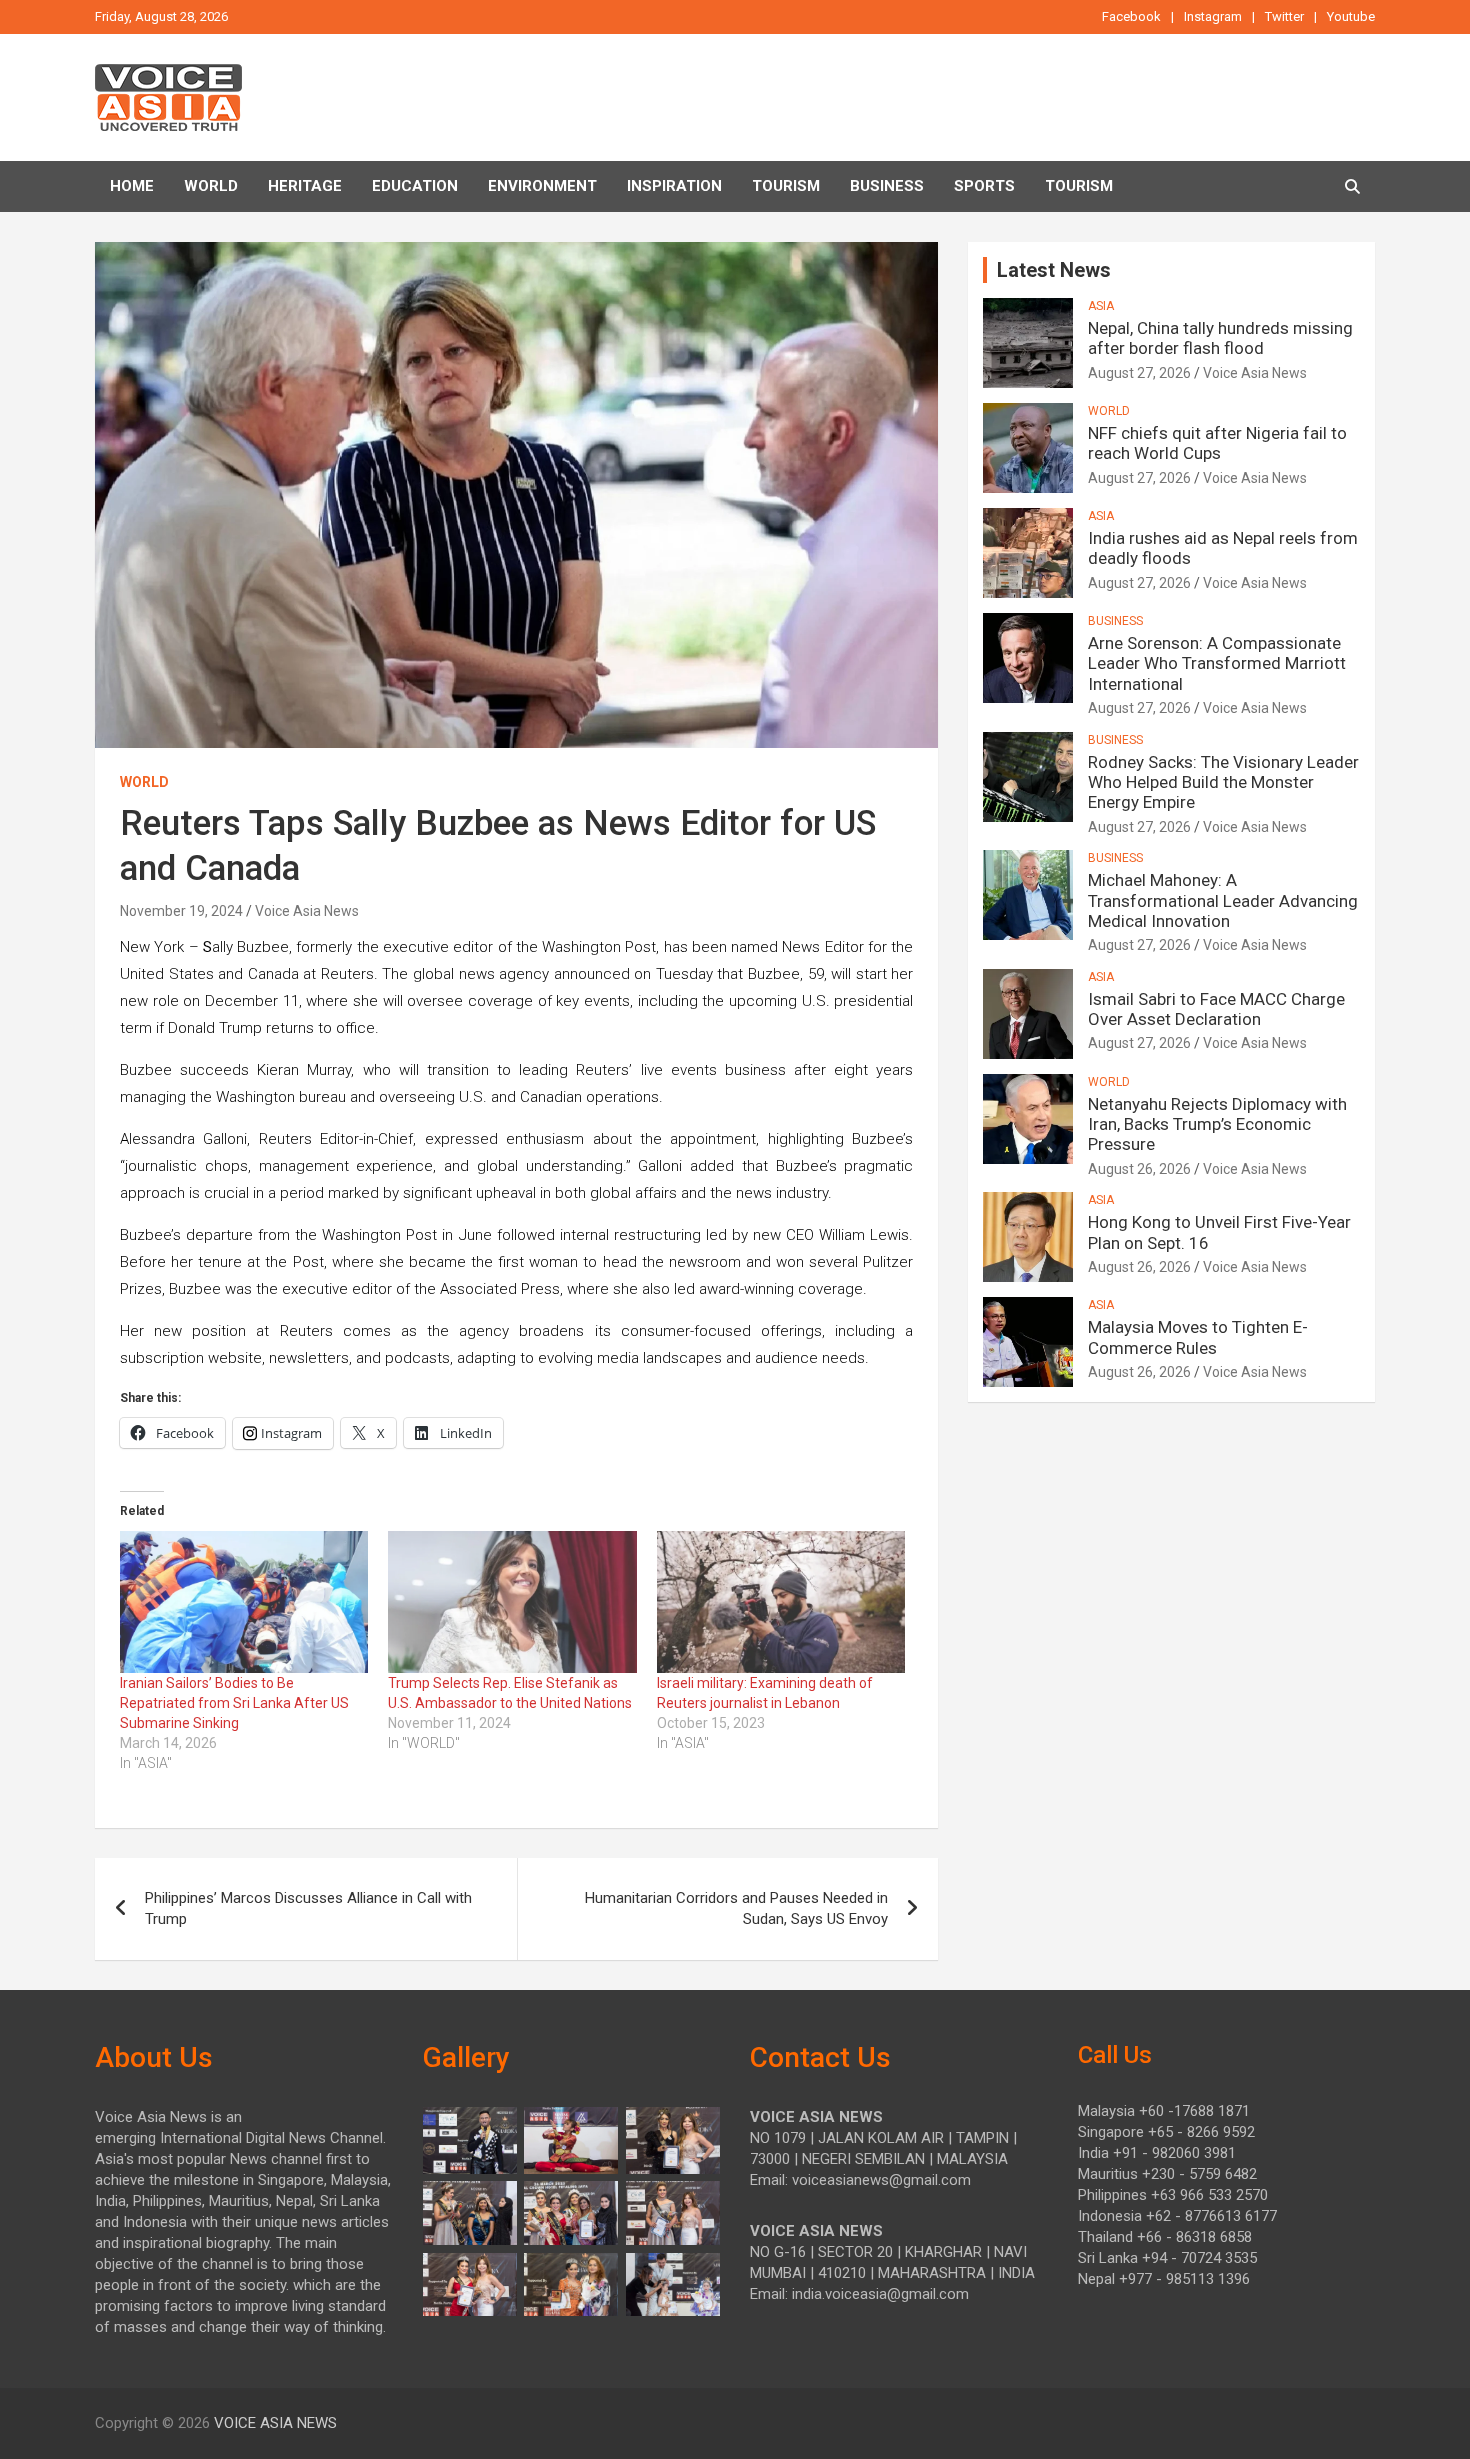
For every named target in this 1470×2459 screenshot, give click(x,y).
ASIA (1101, 306)
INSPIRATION (674, 186)
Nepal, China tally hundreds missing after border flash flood (1220, 338)
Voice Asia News (307, 911)
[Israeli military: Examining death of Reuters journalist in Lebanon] (781, 1602)
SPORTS (984, 186)
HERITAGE (305, 186)
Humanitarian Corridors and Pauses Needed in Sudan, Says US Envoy (736, 1908)
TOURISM (786, 186)
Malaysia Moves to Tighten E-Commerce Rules (1198, 1337)
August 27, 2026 (1139, 373)
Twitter (1284, 16)
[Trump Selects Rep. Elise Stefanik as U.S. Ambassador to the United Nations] (512, 1602)
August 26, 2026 (1139, 1169)
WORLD (144, 782)
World (211, 186)
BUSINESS (887, 186)
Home (132, 186)
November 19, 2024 (181, 911)
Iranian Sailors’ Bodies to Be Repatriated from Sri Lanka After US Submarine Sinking (234, 1703)
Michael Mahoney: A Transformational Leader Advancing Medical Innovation (1223, 900)
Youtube (1351, 16)
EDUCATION (415, 186)
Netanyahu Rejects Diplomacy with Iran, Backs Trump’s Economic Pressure (1217, 1124)
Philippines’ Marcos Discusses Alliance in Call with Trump (308, 1908)
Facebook (1131, 16)
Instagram (1213, 16)
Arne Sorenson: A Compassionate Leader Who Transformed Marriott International (1217, 663)
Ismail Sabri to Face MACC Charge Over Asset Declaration (1216, 1009)
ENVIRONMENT (542, 186)
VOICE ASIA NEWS (275, 2423)
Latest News (1054, 270)
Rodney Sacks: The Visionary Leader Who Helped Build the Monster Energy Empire (1223, 782)
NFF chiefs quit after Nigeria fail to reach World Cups (1217, 443)
